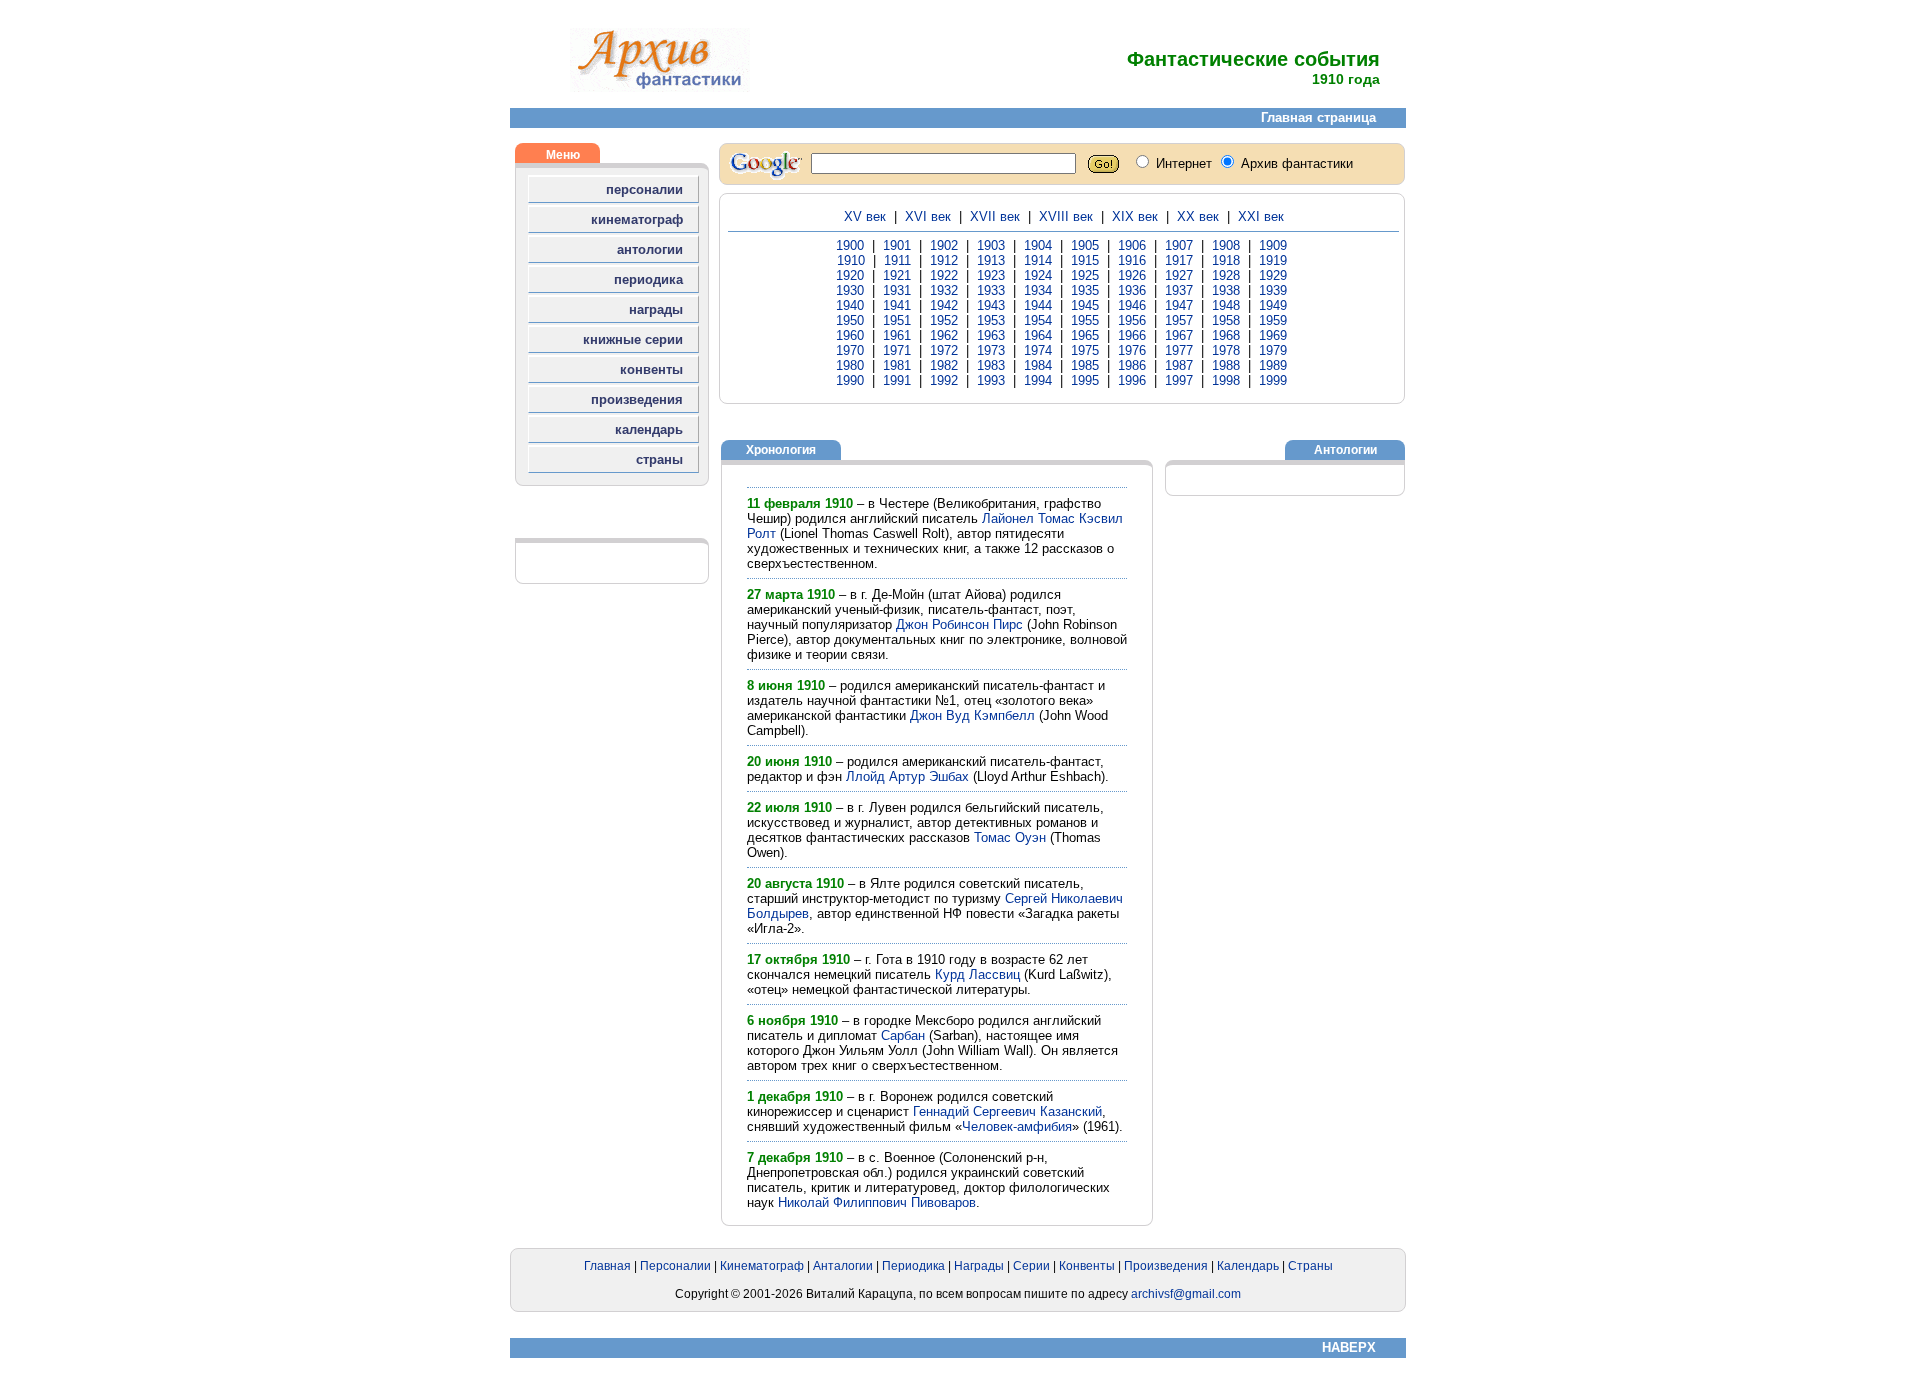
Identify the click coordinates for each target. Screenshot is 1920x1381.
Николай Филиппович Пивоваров (877, 1202)
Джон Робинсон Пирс (959, 624)
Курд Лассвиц (977, 974)
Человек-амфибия (1017, 1126)
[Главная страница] (660, 87)
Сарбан (903, 1035)
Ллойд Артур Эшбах (907, 776)
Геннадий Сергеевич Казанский (1007, 1111)
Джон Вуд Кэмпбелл (972, 715)
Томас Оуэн (1010, 837)
